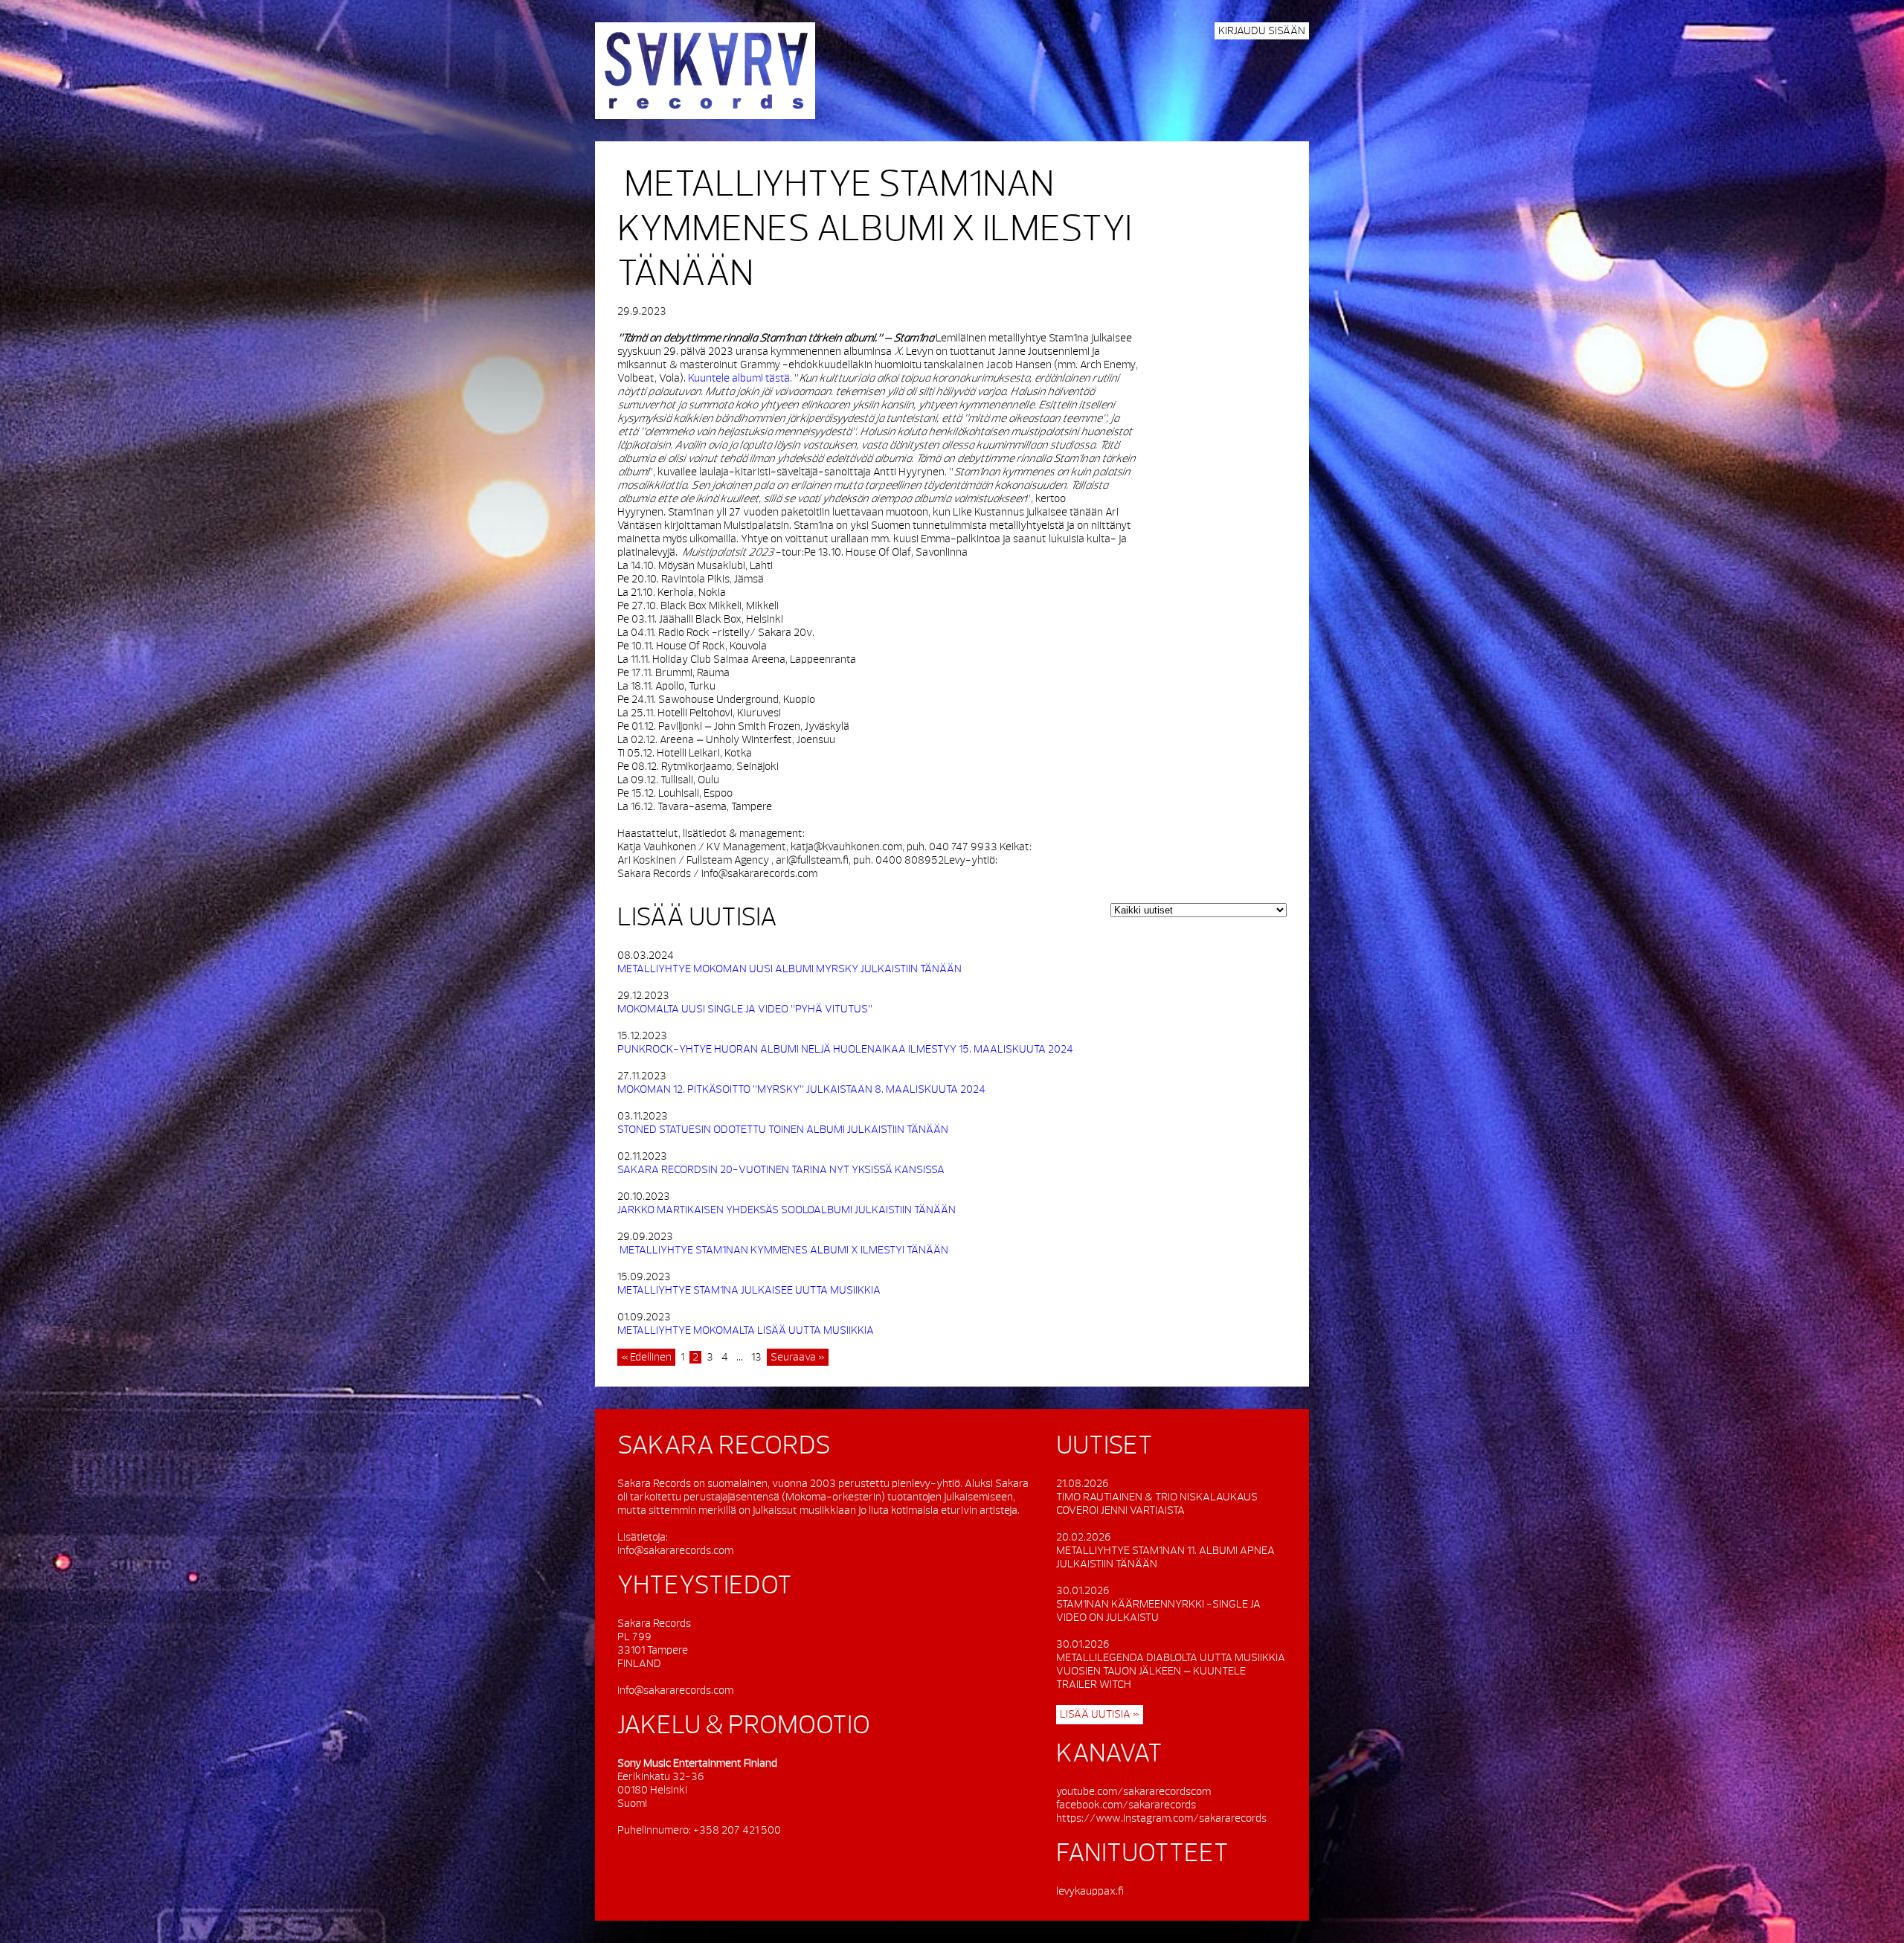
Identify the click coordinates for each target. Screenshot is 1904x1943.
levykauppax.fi (1090, 1891)
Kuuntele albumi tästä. (741, 378)
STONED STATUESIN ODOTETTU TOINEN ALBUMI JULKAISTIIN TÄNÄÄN (783, 1130)
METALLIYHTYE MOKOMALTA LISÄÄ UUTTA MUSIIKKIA (746, 1330)
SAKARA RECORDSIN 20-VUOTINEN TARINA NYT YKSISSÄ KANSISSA (782, 1170)
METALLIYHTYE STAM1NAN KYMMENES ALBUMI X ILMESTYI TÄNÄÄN (783, 1250)
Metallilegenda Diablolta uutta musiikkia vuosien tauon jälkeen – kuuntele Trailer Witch (1171, 1671)
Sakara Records (705, 71)
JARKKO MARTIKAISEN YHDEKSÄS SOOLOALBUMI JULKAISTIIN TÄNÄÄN (787, 1210)
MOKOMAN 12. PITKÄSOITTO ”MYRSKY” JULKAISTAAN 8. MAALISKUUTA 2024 (801, 1089)
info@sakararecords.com (675, 1551)
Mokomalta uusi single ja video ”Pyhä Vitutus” (745, 1009)
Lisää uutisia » (1100, 1714)
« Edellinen (646, 1357)
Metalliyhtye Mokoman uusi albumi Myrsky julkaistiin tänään (789, 969)
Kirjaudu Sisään (1262, 31)
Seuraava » (798, 1357)
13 (756, 1357)
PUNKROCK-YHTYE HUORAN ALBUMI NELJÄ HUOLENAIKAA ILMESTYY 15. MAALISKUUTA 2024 (845, 1049)
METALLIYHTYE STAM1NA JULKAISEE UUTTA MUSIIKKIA (749, 1290)
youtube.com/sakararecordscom (1133, 1792)
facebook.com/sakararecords (1126, 1805)
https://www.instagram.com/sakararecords (1161, 1818)
